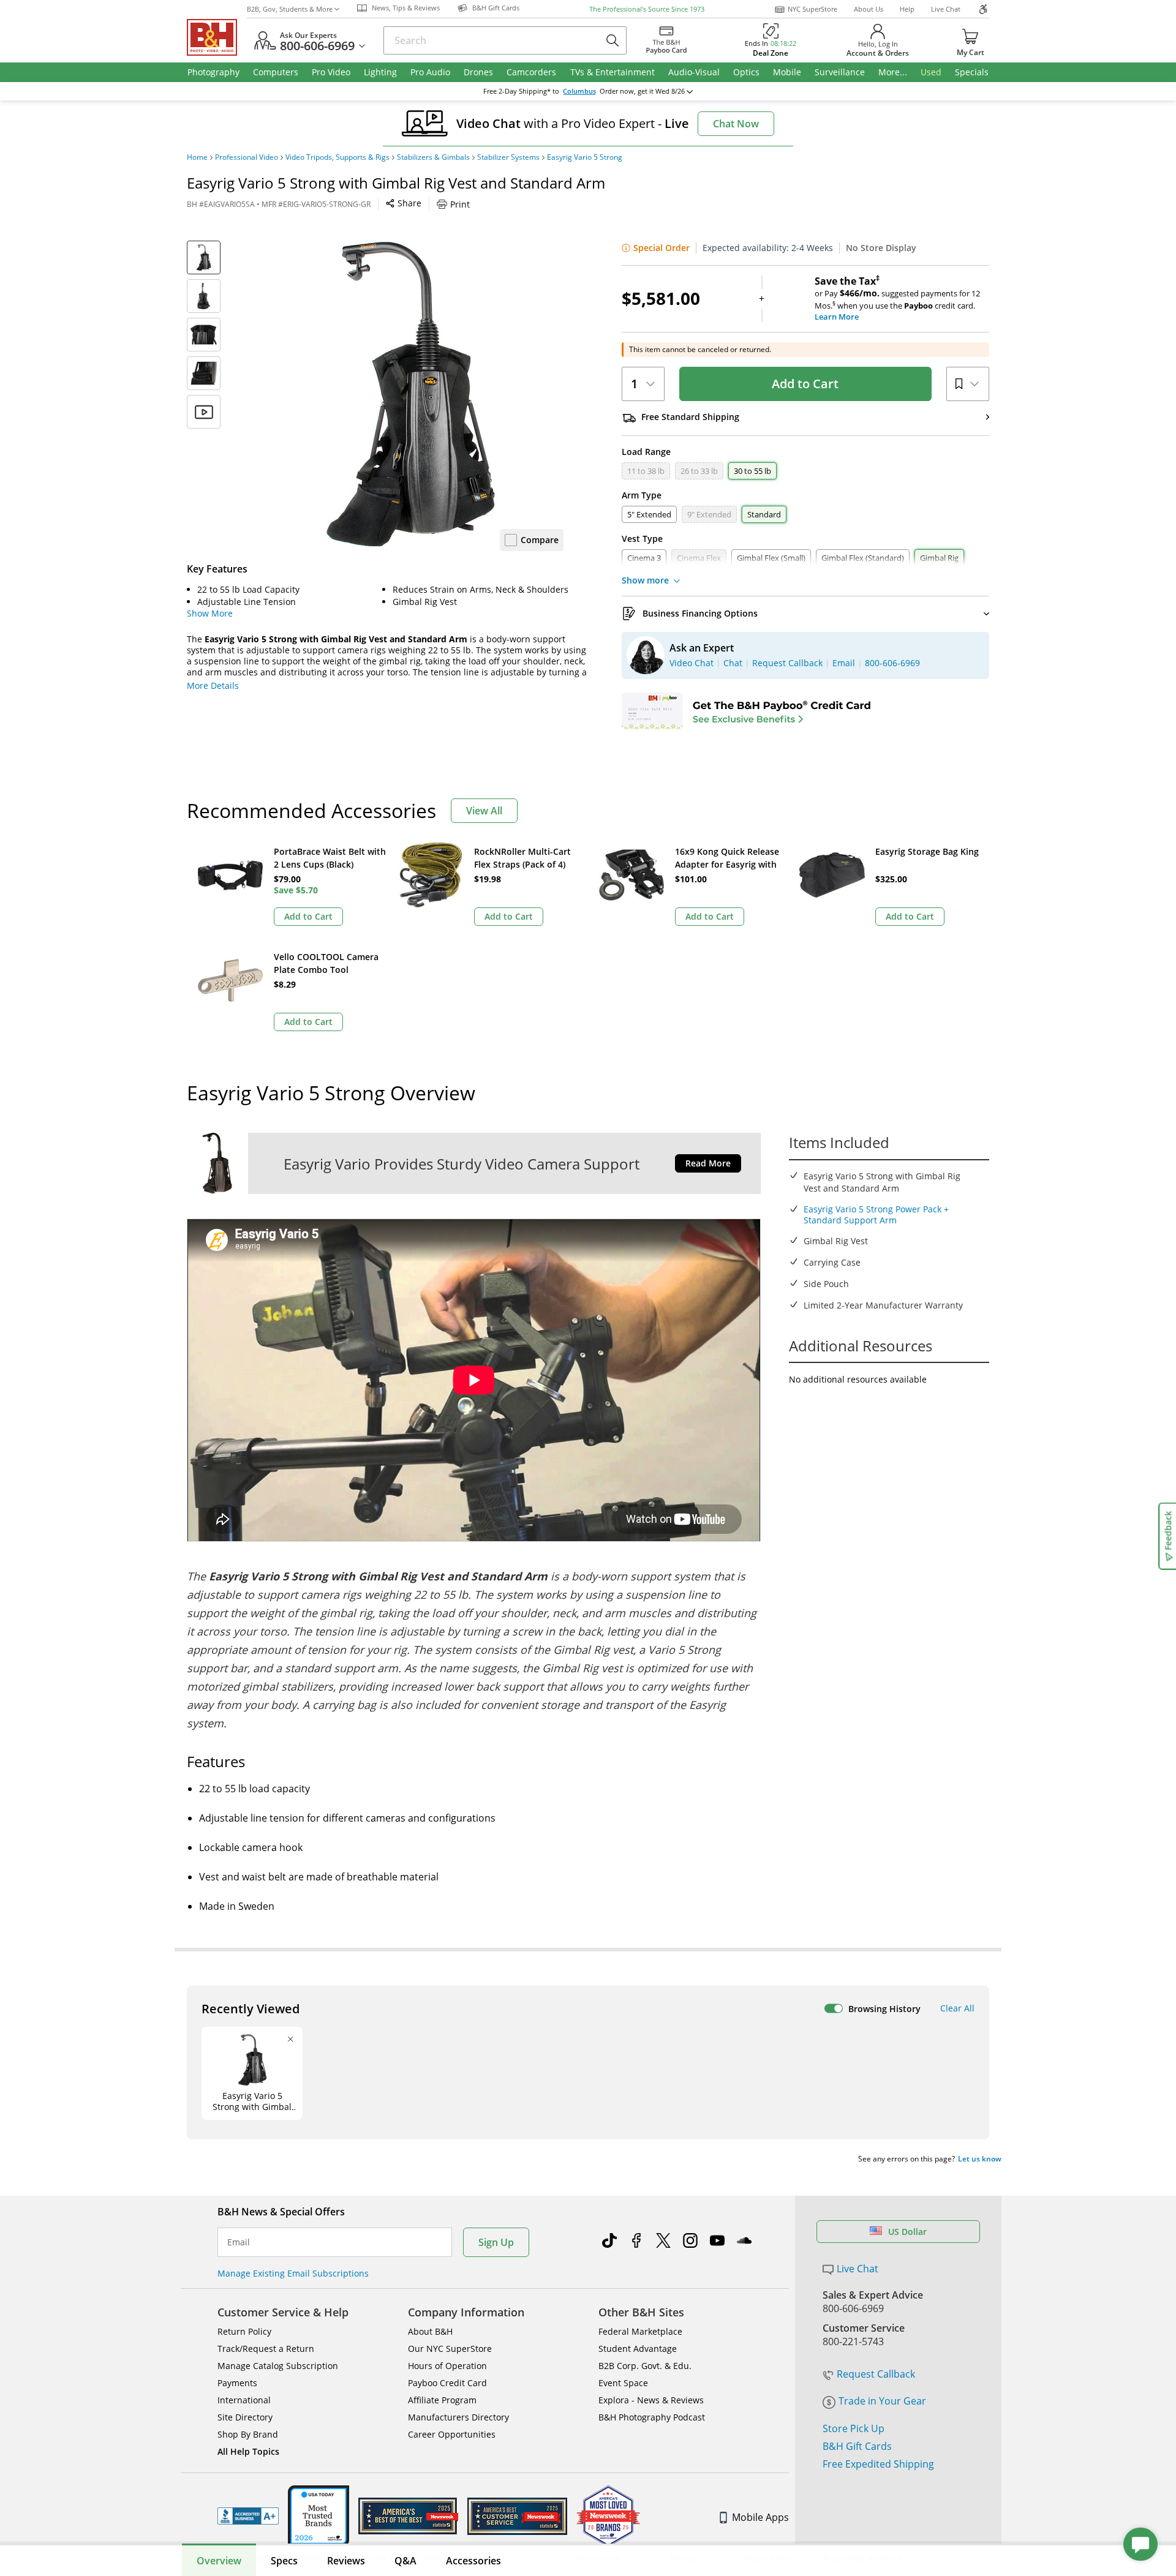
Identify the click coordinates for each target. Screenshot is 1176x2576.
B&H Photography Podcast (652, 2417)
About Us (869, 9)
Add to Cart (805, 384)
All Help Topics (248, 2451)
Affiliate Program (442, 2400)
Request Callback (876, 2374)
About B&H (430, 2331)
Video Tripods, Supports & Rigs (337, 157)
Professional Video (247, 157)
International (244, 2400)
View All (484, 811)
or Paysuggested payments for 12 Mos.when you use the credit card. (897, 299)
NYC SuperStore (812, 9)
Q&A (405, 2561)
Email (239, 2242)
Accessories (473, 2561)
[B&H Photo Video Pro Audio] (217, 37)
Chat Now (736, 124)
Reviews (346, 2561)
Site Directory (245, 2417)
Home (197, 157)
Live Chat (946, 9)
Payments (237, 2383)
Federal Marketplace (640, 2331)
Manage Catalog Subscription (278, 2366)
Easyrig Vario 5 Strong (585, 157)
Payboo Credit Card (447, 2383)
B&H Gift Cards (857, 2446)
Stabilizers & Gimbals (433, 157)
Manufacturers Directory (458, 2417)
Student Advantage (638, 2349)
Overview (219, 2561)
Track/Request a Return (266, 2349)
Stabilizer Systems (508, 157)
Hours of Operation (447, 2366)
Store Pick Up (854, 2428)
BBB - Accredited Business (248, 2516)
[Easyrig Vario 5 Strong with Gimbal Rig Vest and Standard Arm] (410, 394)
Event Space (623, 2383)
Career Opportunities (452, 2434)
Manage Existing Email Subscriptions (293, 2273)
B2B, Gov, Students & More (290, 9)
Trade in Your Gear (882, 2401)
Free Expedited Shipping (878, 2464)
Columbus (579, 91)
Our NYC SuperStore (450, 2349)
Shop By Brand (248, 2434)
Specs (284, 2561)
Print (460, 204)
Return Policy (244, 2331)
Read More (708, 1163)
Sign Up (496, 2242)
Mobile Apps (760, 2517)
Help (907, 9)
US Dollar (907, 2232)
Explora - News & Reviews (651, 2400)
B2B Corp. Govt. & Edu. (645, 2366)
